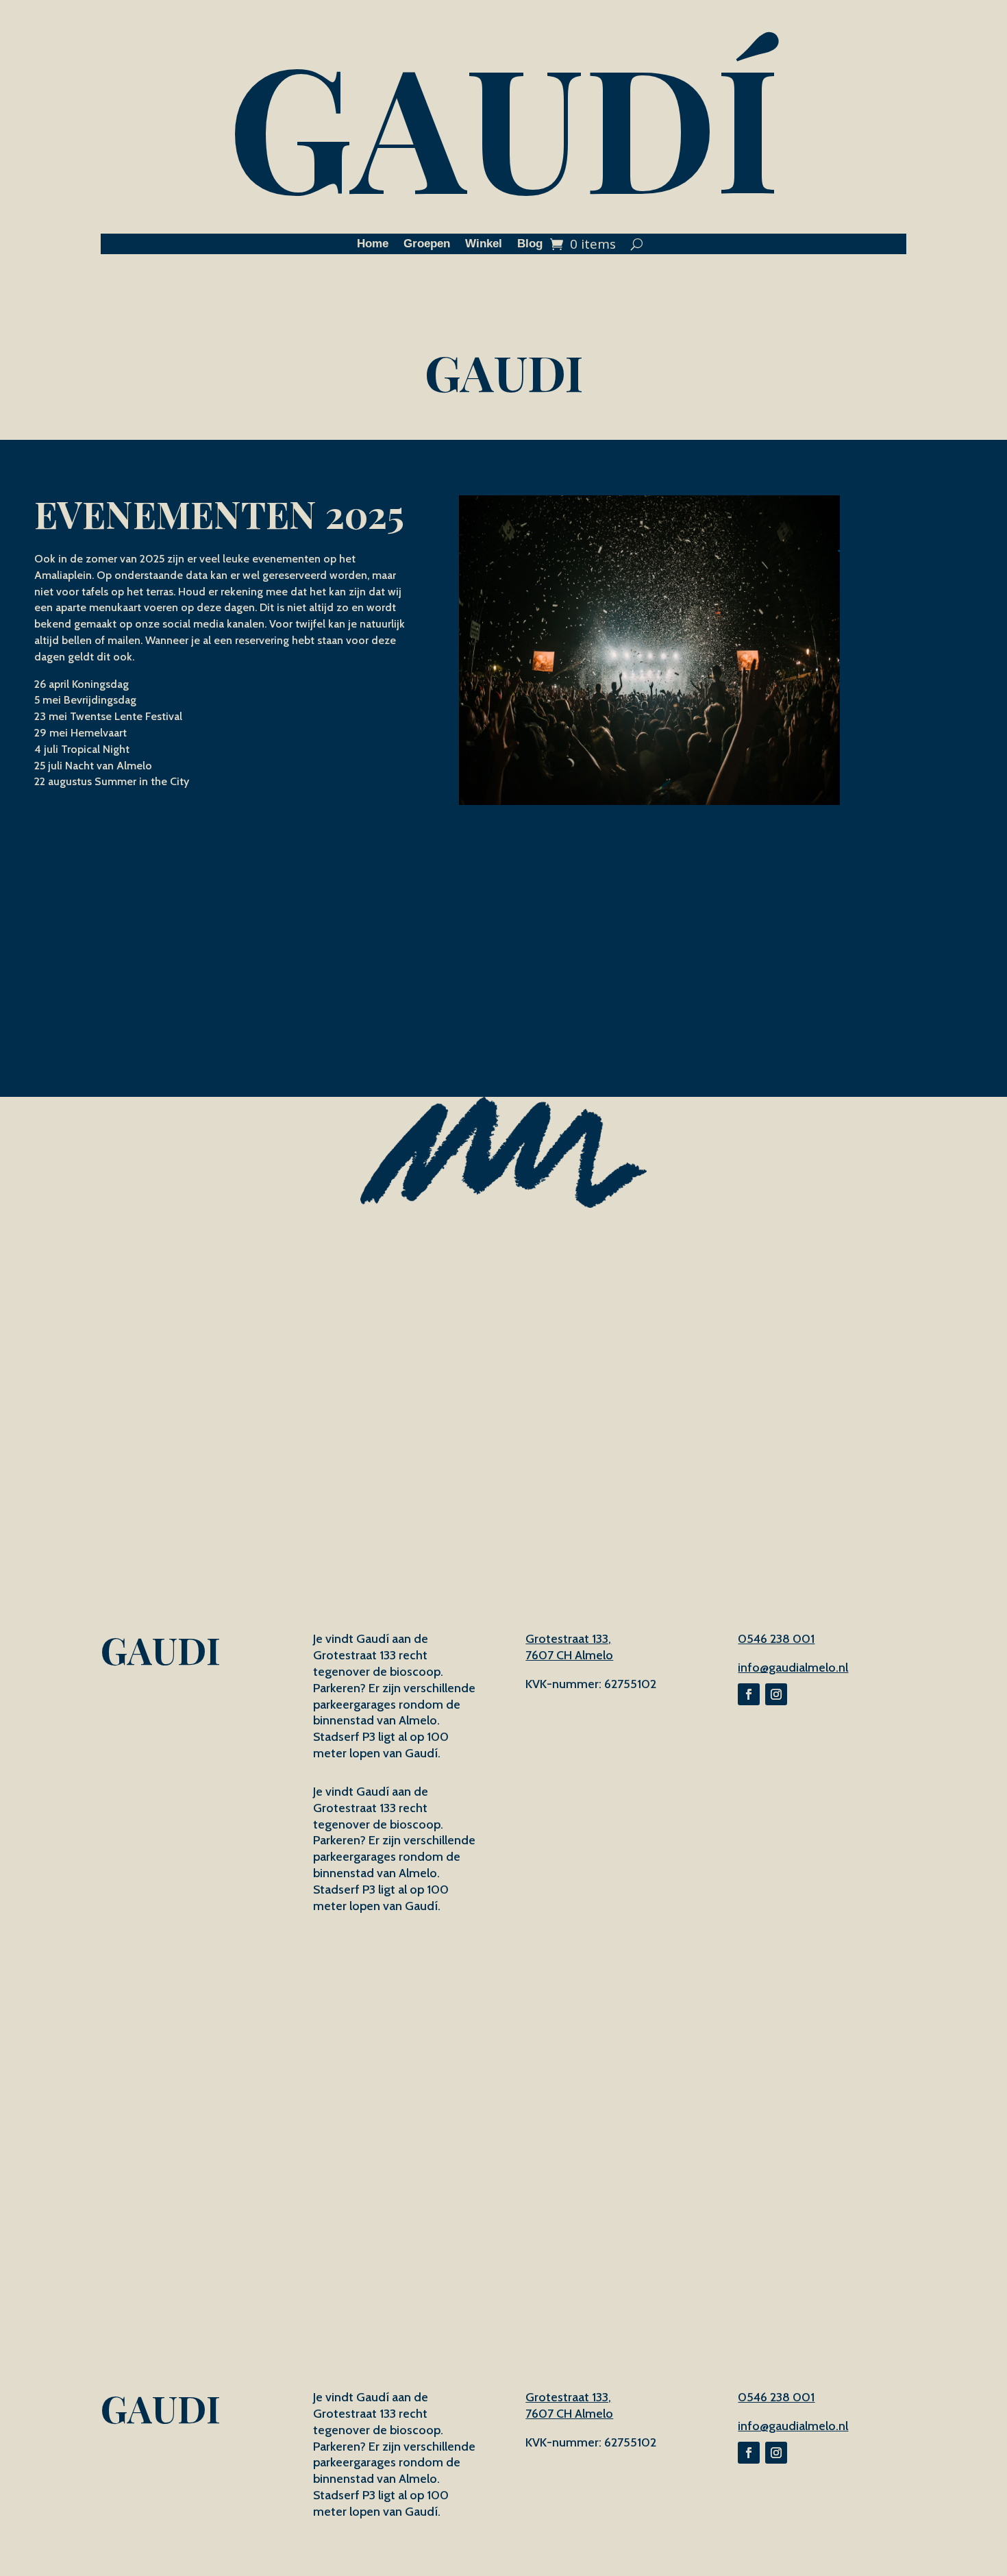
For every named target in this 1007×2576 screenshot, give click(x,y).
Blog (530, 245)
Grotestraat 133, (568, 1639)
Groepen (427, 245)
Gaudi (504, 371)
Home (373, 245)
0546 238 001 (776, 1639)
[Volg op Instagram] (776, 1694)
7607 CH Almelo (569, 1655)
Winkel (484, 245)
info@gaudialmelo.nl (793, 1668)
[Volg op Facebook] (749, 1694)
